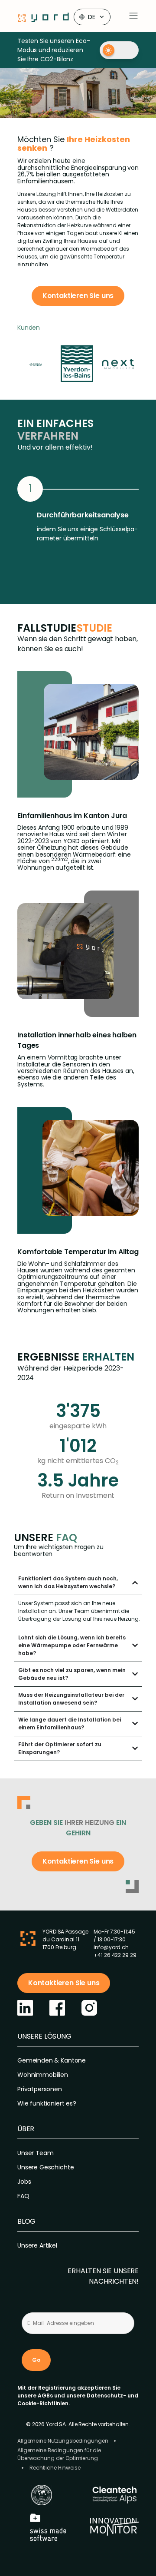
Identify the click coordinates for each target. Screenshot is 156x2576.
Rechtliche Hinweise (55, 2468)
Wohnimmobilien (43, 2075)
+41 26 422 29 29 (115, 1955)
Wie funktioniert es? (47, 2103)
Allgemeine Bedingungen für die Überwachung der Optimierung (59, 2454)
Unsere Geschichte (45, 2167)
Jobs (24, 2182)
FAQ (23, 2196)
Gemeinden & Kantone (52, 2060)
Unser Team (35, 2153)
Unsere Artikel (37, 2245)
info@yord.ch (111, 1947)
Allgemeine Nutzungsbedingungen (63, 2441)
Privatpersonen (40, 2089)
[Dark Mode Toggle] (119, 50)
